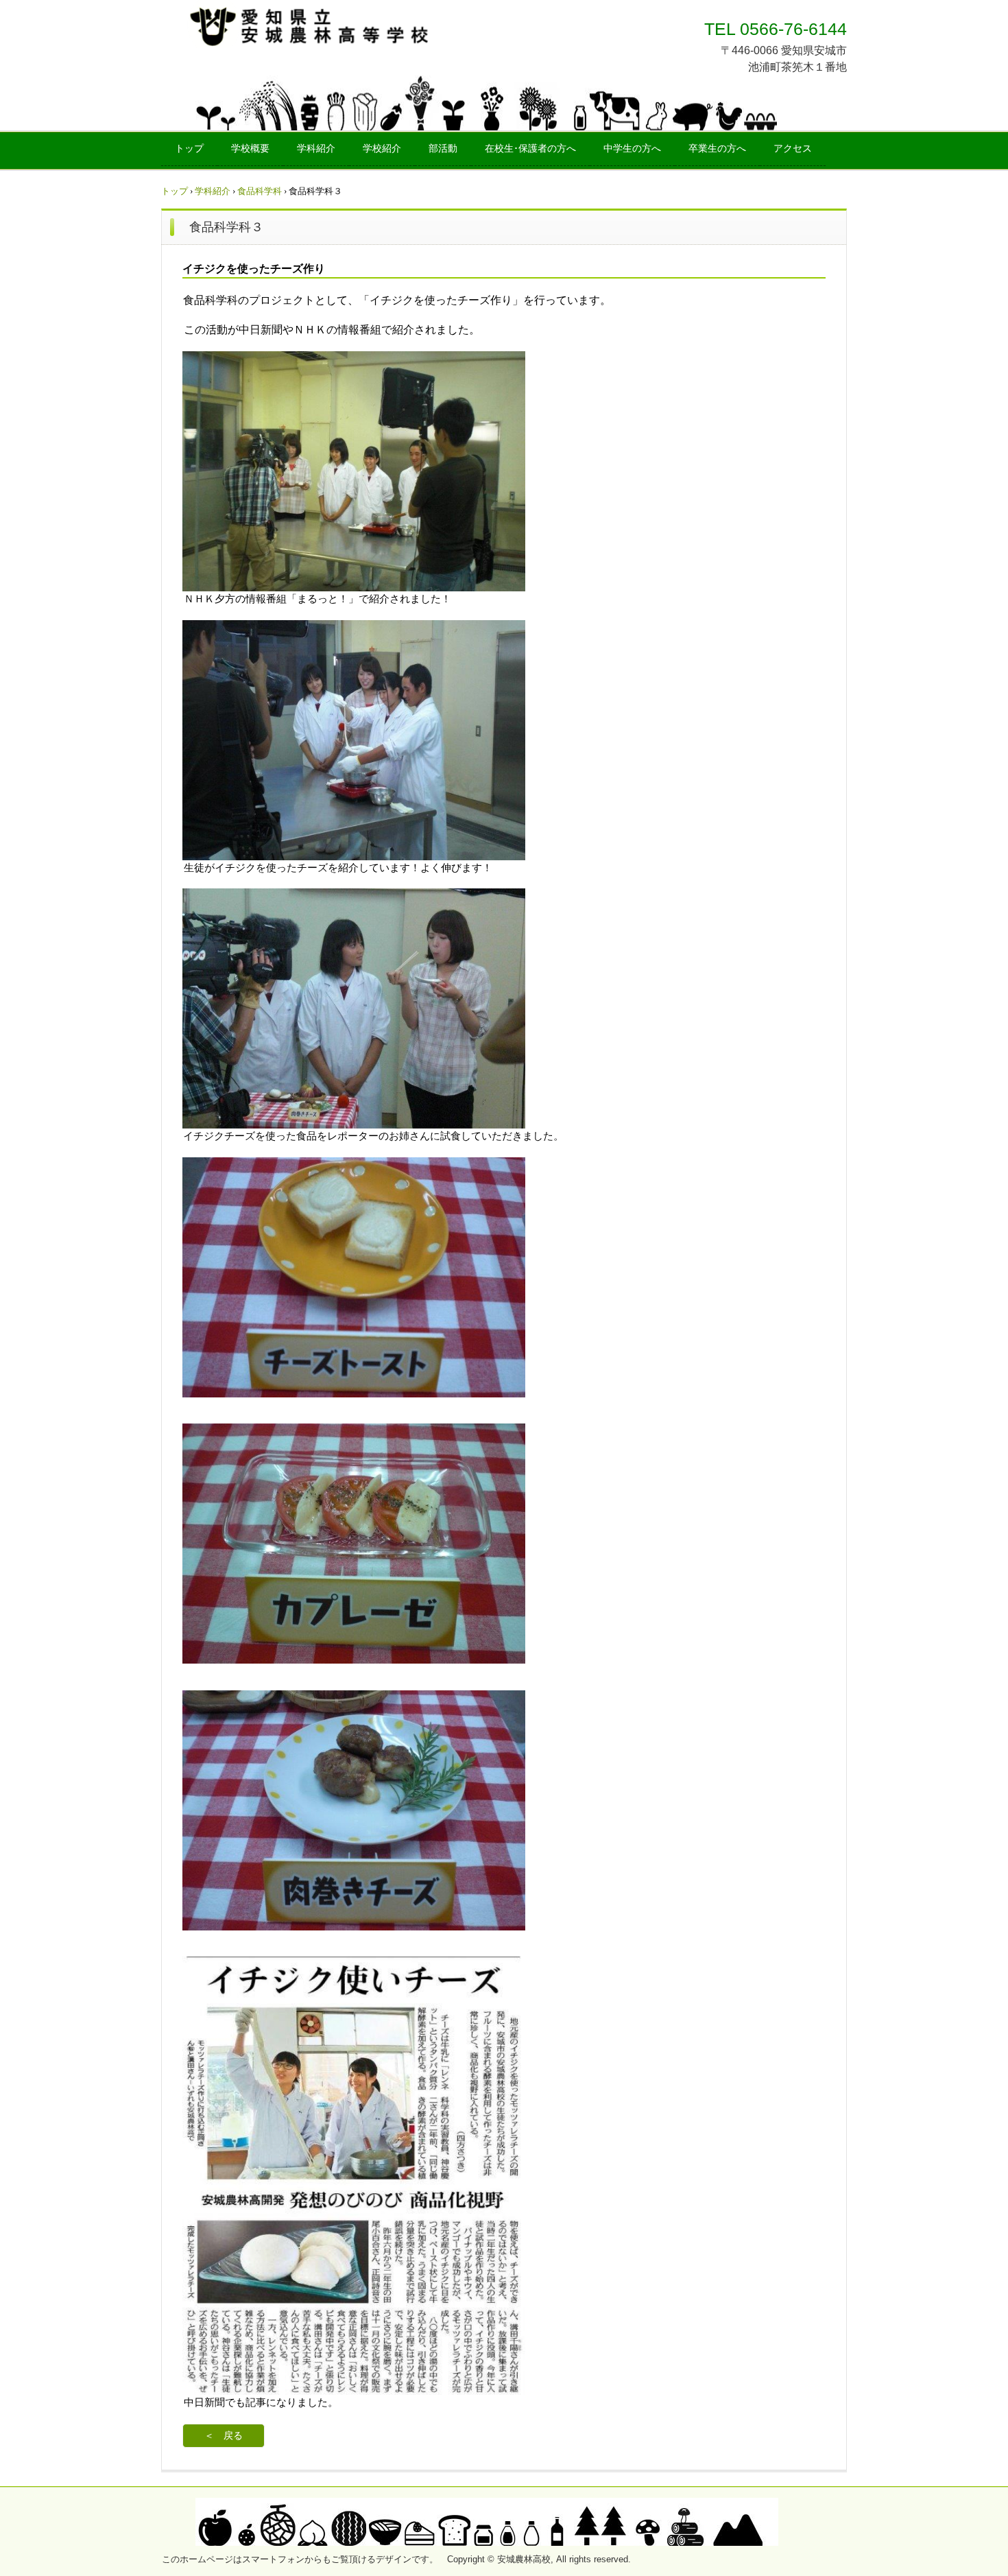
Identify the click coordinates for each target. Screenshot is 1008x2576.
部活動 (443, 149)
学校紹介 (382, 149)
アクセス (793, 149)
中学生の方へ (632, 149)
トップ (189, 149)
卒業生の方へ (717, 149)
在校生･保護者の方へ (530, 149)
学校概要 (250, 149)
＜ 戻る (224, 2436)
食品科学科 (260, 191)
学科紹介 (316, 149)
